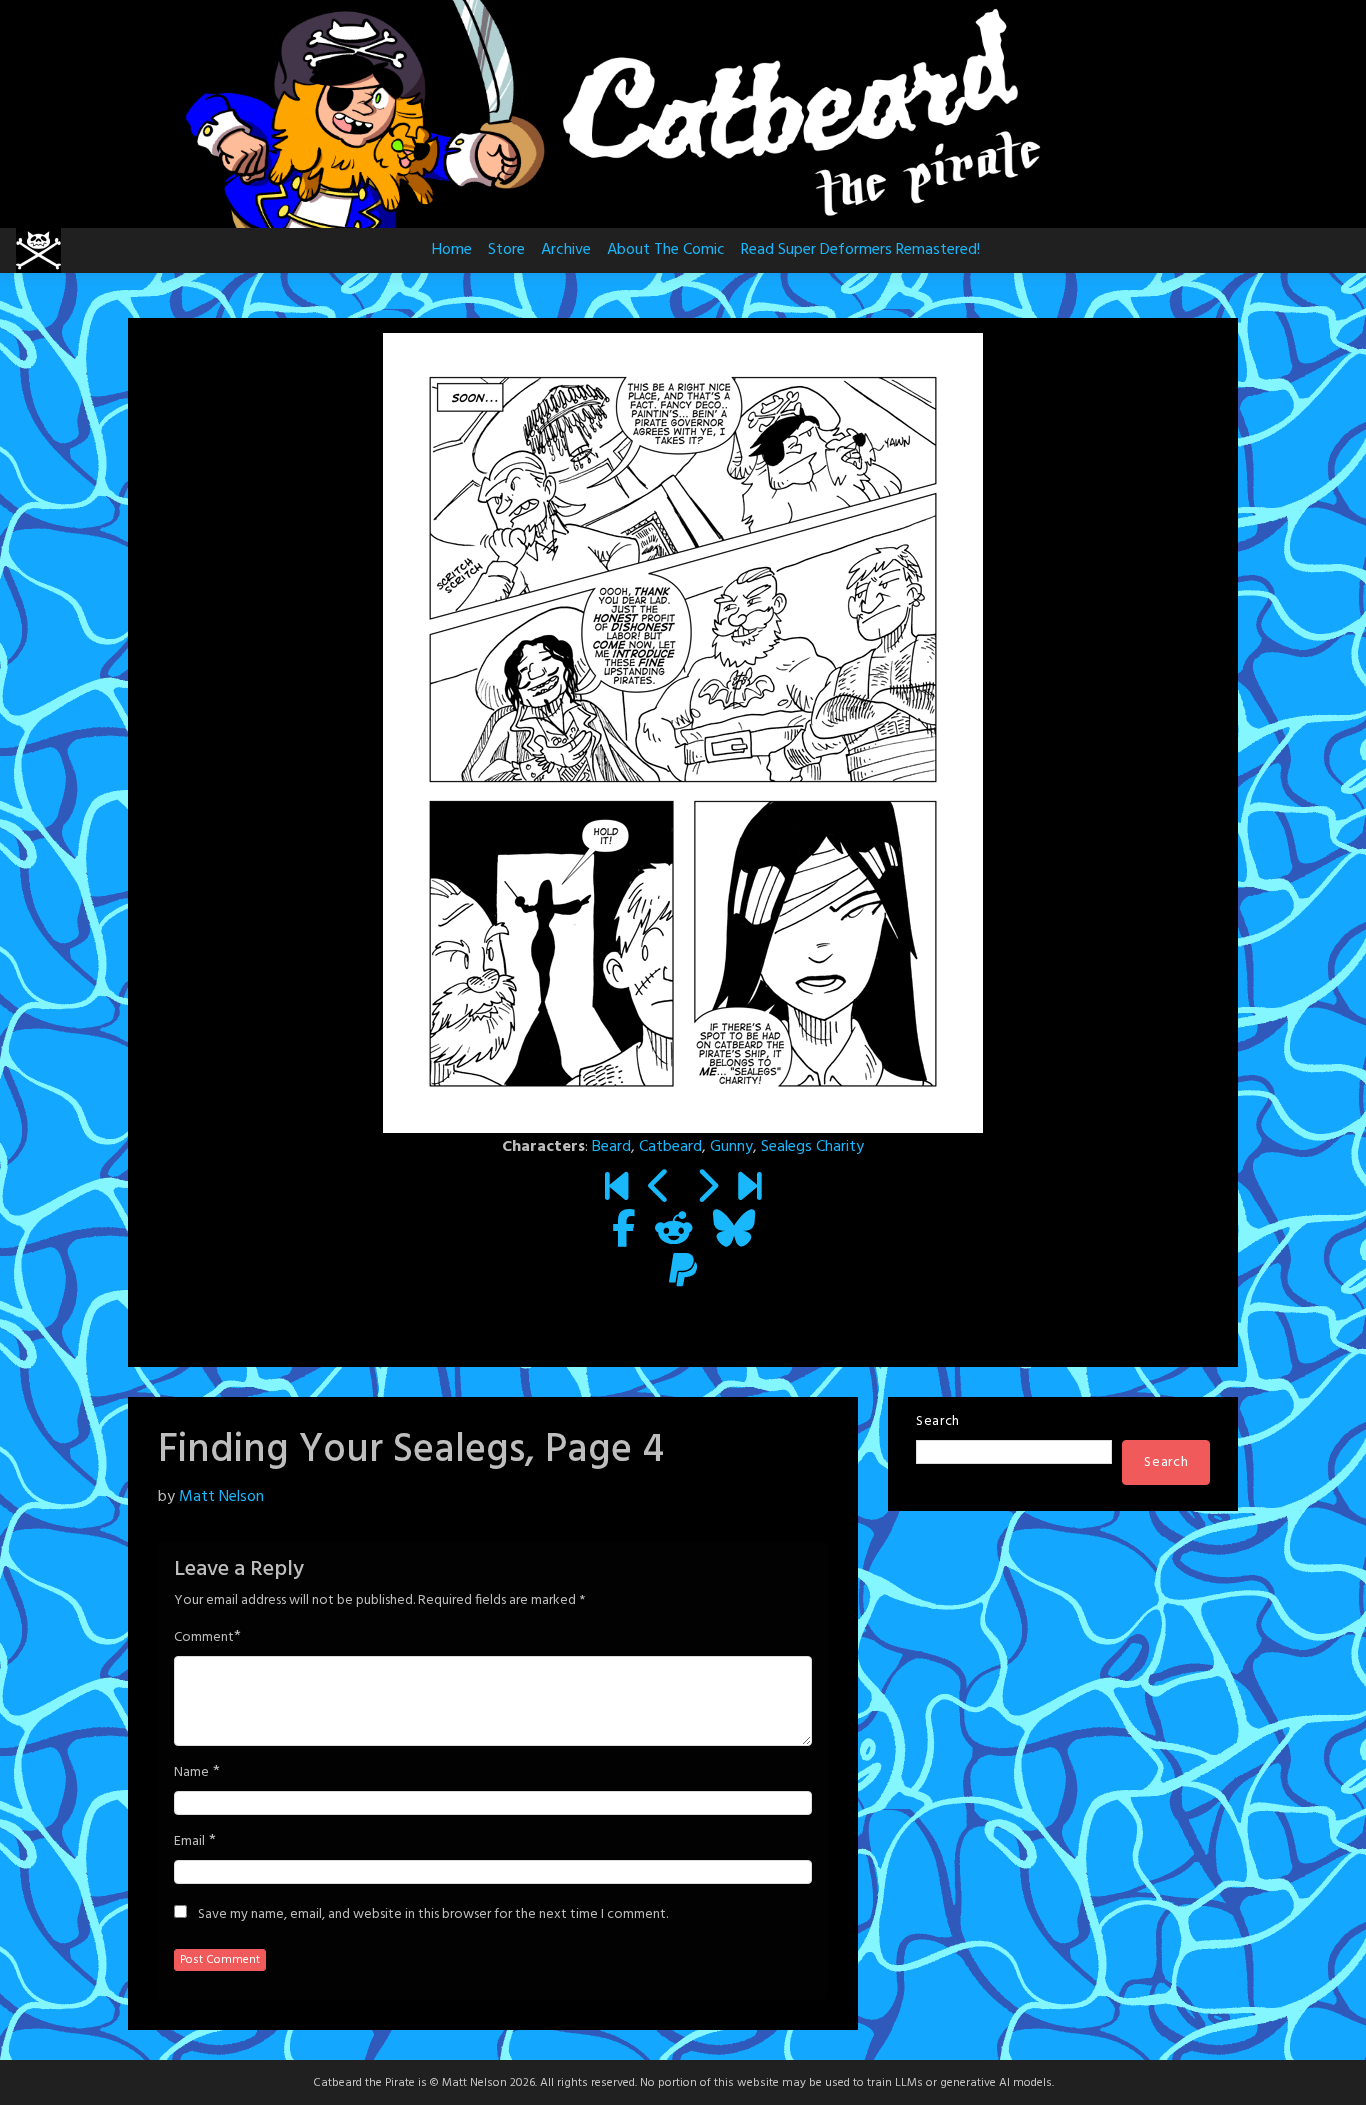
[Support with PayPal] (683, 1274)
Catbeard (670, 1147)
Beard (611, 1147)
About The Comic (666, 250)
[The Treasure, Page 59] (749, 1190)
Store (506, 250)
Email (189, 1842)
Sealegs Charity (812, 1147)
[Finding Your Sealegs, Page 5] (706, 1190)
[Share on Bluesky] (734, 1232)
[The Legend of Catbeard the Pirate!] (616, 1190)
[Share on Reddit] (674, 1232)
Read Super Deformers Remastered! (860, 250)
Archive (566, 250)
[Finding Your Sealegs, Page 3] (659, 1190)
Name (191, 1773)
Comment (204, 1638)
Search (938, 1421)
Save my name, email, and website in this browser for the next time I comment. (433, 1915)
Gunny (731, 1147)
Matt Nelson (221, 1497)
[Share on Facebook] (623, 1232)
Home (452, 250)
